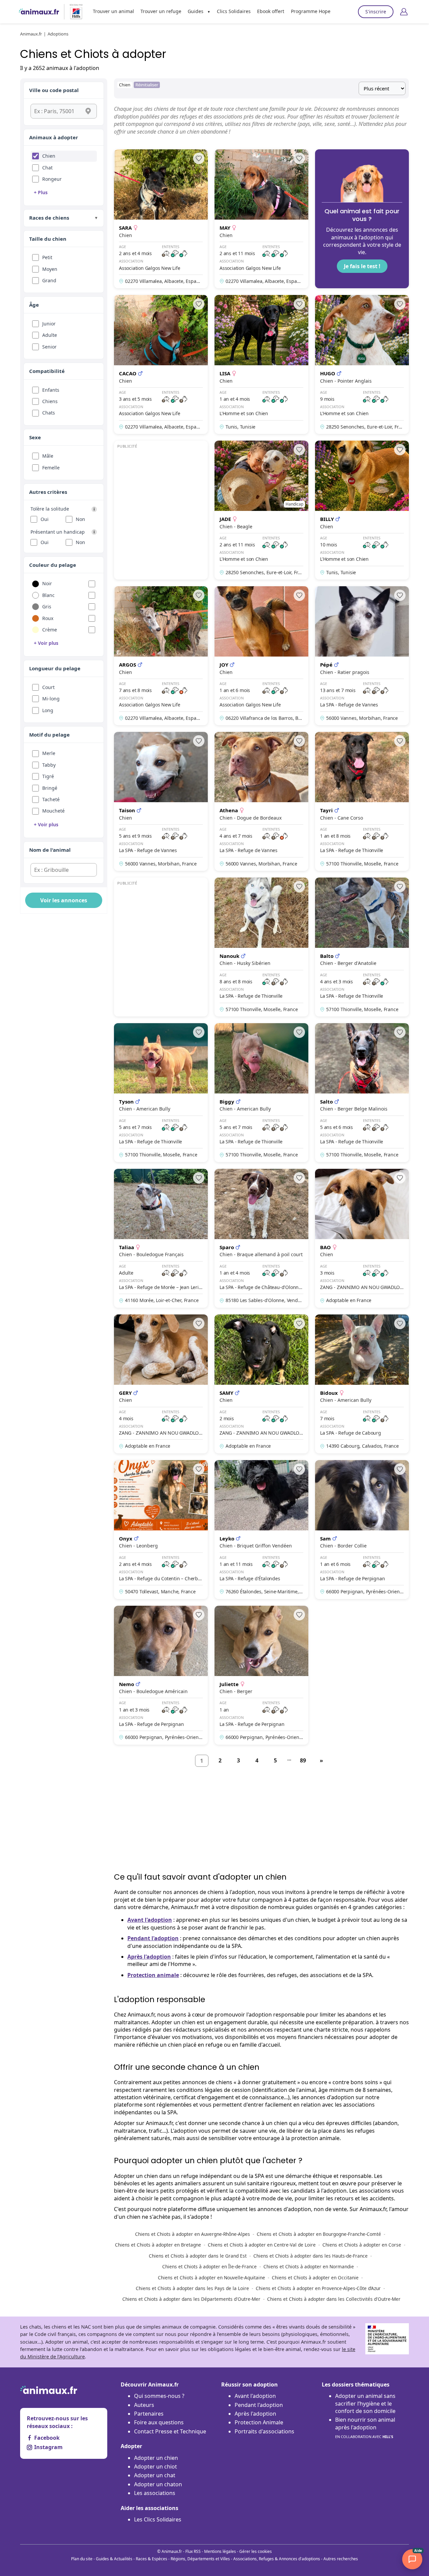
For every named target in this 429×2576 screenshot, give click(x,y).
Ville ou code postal (54, 90)
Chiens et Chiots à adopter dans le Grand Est (198, 2256)
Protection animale (153, 1975)
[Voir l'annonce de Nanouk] (261, 947)
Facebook (47, 2438)
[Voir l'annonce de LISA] (261, 364)
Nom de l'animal (50, 850)
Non (80, 519)
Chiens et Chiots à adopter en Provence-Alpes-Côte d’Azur (318, 2288)
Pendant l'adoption (153, 1938)
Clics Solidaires (234, 11)
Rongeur (52, 179)
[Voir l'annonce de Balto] (362, 947)
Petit (47, 257)
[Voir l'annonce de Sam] (362, 1530)
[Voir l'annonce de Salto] (362, 1093)
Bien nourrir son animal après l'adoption (365, 2428)
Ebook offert (271, 11)
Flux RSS (193, 2551)
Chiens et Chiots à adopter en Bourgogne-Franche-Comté (319, 2234)
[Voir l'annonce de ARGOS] (161, 656)
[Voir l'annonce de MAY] (261, 219)
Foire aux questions (159, 2422)
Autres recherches (341, 2559)
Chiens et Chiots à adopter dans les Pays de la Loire (192, 2288)
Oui (45, 519)
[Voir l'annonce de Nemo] (161, 1675)
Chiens (50, 401)
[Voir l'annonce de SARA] (161, 219)
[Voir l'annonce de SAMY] (261, 1384)
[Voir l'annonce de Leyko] (261, 1530)
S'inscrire (376, 12)
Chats (49, 413)
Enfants (51, 390)
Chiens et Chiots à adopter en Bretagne (158, 2245)
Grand (49, 280)
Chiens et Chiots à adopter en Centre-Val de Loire (262, 2245)
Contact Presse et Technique (170, 2431)
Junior (49, 324)
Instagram (48, 2447)
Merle (49, 753)
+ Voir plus (46, 643)
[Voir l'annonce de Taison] (161, 801)
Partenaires (149, 2414)
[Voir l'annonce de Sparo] (261, 1238)
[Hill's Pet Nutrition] (73, 12)
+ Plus (41, 192)
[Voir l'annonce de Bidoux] (362, 1384)
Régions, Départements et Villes (200, 2559)
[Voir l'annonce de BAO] (362, 1238)
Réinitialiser (147, 85)
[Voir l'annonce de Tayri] (362, 801)
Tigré (48, 776)
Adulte (50, 335)
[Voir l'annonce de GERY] (161, 1384)
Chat (47, 168)
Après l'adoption (149, 1957)
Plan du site (82, 2559)
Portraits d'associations (264, 2431)
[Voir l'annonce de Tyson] (161, 1093)
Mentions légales (220, 2551)
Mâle (48, 456)
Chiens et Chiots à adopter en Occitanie (315, 2278)
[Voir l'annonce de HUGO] (362, 364)
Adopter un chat (155, 2475)
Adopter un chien (156, 2458)
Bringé (50, 788)
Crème (50, 630)
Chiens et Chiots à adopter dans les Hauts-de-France (311, 2256)
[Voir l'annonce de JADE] (261, 510)
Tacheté (51, 799)
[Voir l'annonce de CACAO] (161, 364)
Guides (196, 11)
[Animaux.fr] (39, 12)
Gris (47, 607)
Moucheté (53, 811)
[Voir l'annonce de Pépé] (362, 656)
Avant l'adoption (150, 1920)
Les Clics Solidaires (158, 2519)
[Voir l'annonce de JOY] (261, 656)
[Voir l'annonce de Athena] (261, 801)
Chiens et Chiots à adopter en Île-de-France (209, 2266)
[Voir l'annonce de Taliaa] (161, 1238)
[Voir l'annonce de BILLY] (362, 510)
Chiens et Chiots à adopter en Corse (362, 2245)
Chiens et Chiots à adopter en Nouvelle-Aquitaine (211, 2278)
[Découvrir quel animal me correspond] (362, 219)
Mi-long (51, 699)
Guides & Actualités (114, 2559)
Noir (47, 583)
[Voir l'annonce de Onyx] (161, 1530)
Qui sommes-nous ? (159, 2396)
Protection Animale (259, 2422)
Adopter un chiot (156, 2467)
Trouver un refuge (161, 11)
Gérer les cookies (256, 2551)
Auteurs (144, 2405)
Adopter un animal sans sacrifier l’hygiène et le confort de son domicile (365, 2403)
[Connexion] (404, 12)
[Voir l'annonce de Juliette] (261, 1675)
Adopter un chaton (158, 2484)
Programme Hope (311, 11)
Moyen (50, 269)
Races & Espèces (151, 2559)
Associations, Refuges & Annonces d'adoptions (277, 2559)
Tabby (49, 765)
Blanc (48, 595)
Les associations (155, 2493)
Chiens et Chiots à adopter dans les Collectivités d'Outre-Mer (334, 2299)
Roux (48, 618)
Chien (49, 156)
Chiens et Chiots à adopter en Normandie (309, 2266)
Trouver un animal (113, 11)
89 (303, 1760)
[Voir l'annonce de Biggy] (261, 1093)
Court (48, 687)
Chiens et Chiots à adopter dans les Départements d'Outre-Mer (191, 2299)
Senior (49, 347)
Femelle (51, 468)
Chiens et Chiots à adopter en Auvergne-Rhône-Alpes (193, 2234)
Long (48, 710)
